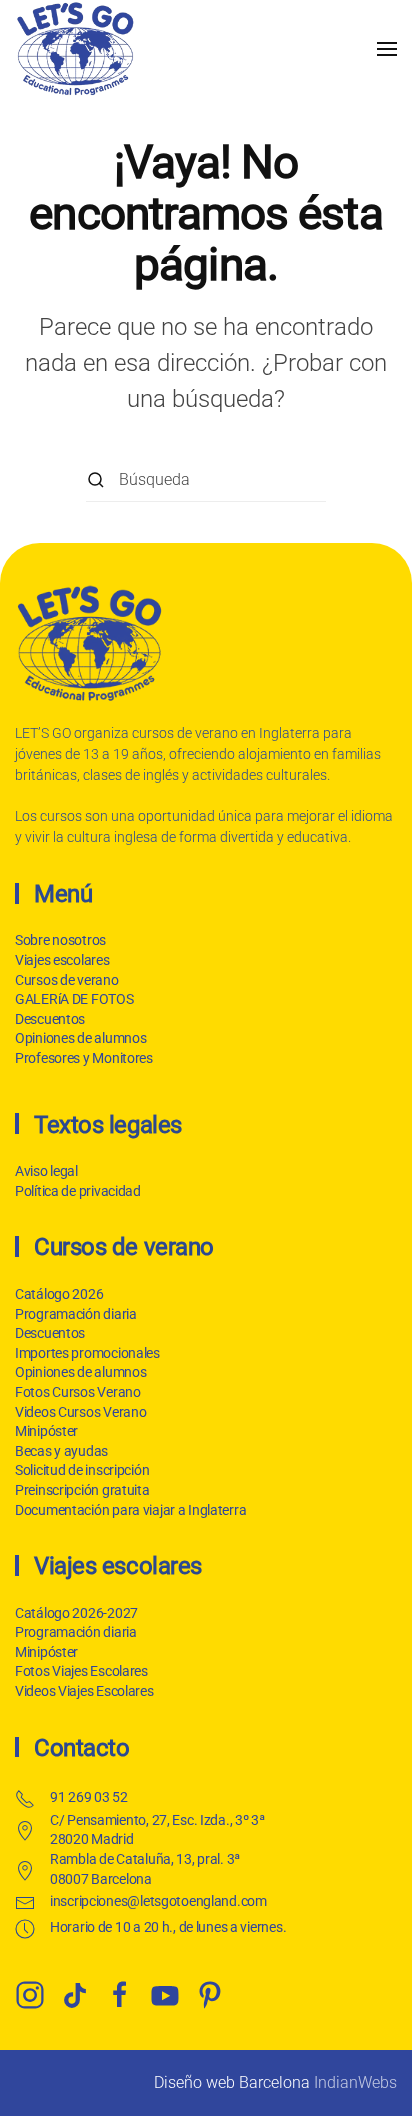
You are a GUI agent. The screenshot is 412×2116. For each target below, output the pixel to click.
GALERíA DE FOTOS (74, 999)
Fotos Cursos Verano (78, 1392)
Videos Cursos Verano (80, 1412)
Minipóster (46, 1431)
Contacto (81, 1748)
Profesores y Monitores (84, 1058)
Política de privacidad (78, 1191)
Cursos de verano (67, 980)
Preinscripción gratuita (82, 1490)
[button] (387, 48)
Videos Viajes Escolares (84, 1691)
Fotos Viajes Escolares (81, 1671)
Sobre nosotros (60, 940)
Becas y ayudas (61, 1451)
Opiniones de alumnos (80, 1038)
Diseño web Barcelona (232, 2082)
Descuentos (50, 1019)
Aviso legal (46, 1171)
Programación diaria (76, 1314)
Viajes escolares (62, 960)
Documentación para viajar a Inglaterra (130, 1510)
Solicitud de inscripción (82, 1470)
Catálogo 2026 (59, 1294)
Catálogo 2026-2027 (76, 1613)
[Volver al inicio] (75, 48)
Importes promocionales (87, 1353)
